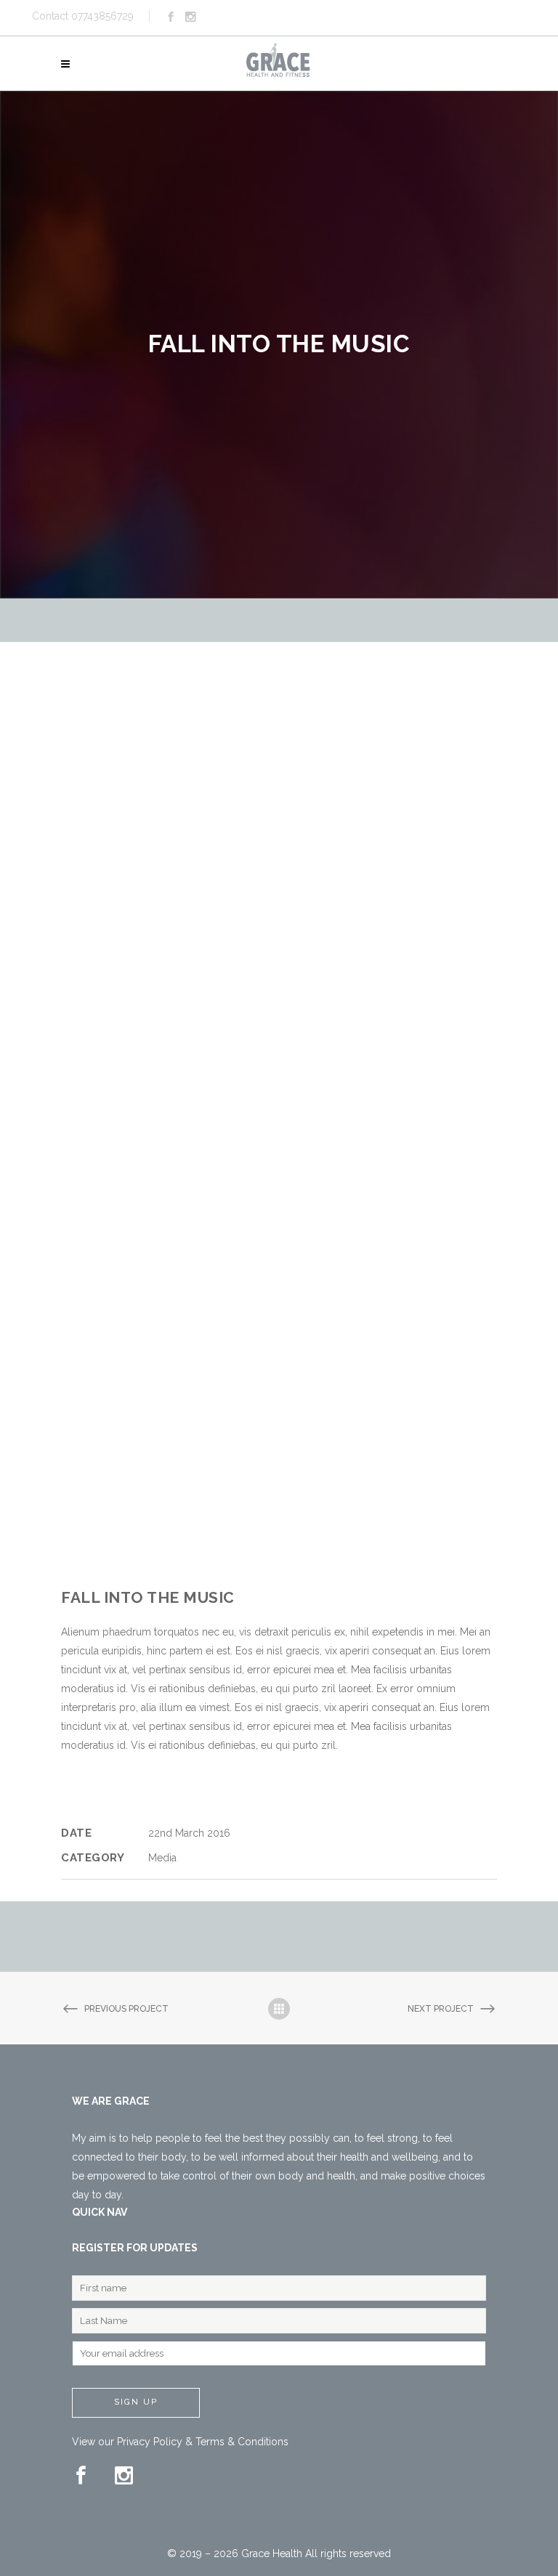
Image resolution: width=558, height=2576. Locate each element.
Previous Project (126, 2009)
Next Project (441, 2009)
